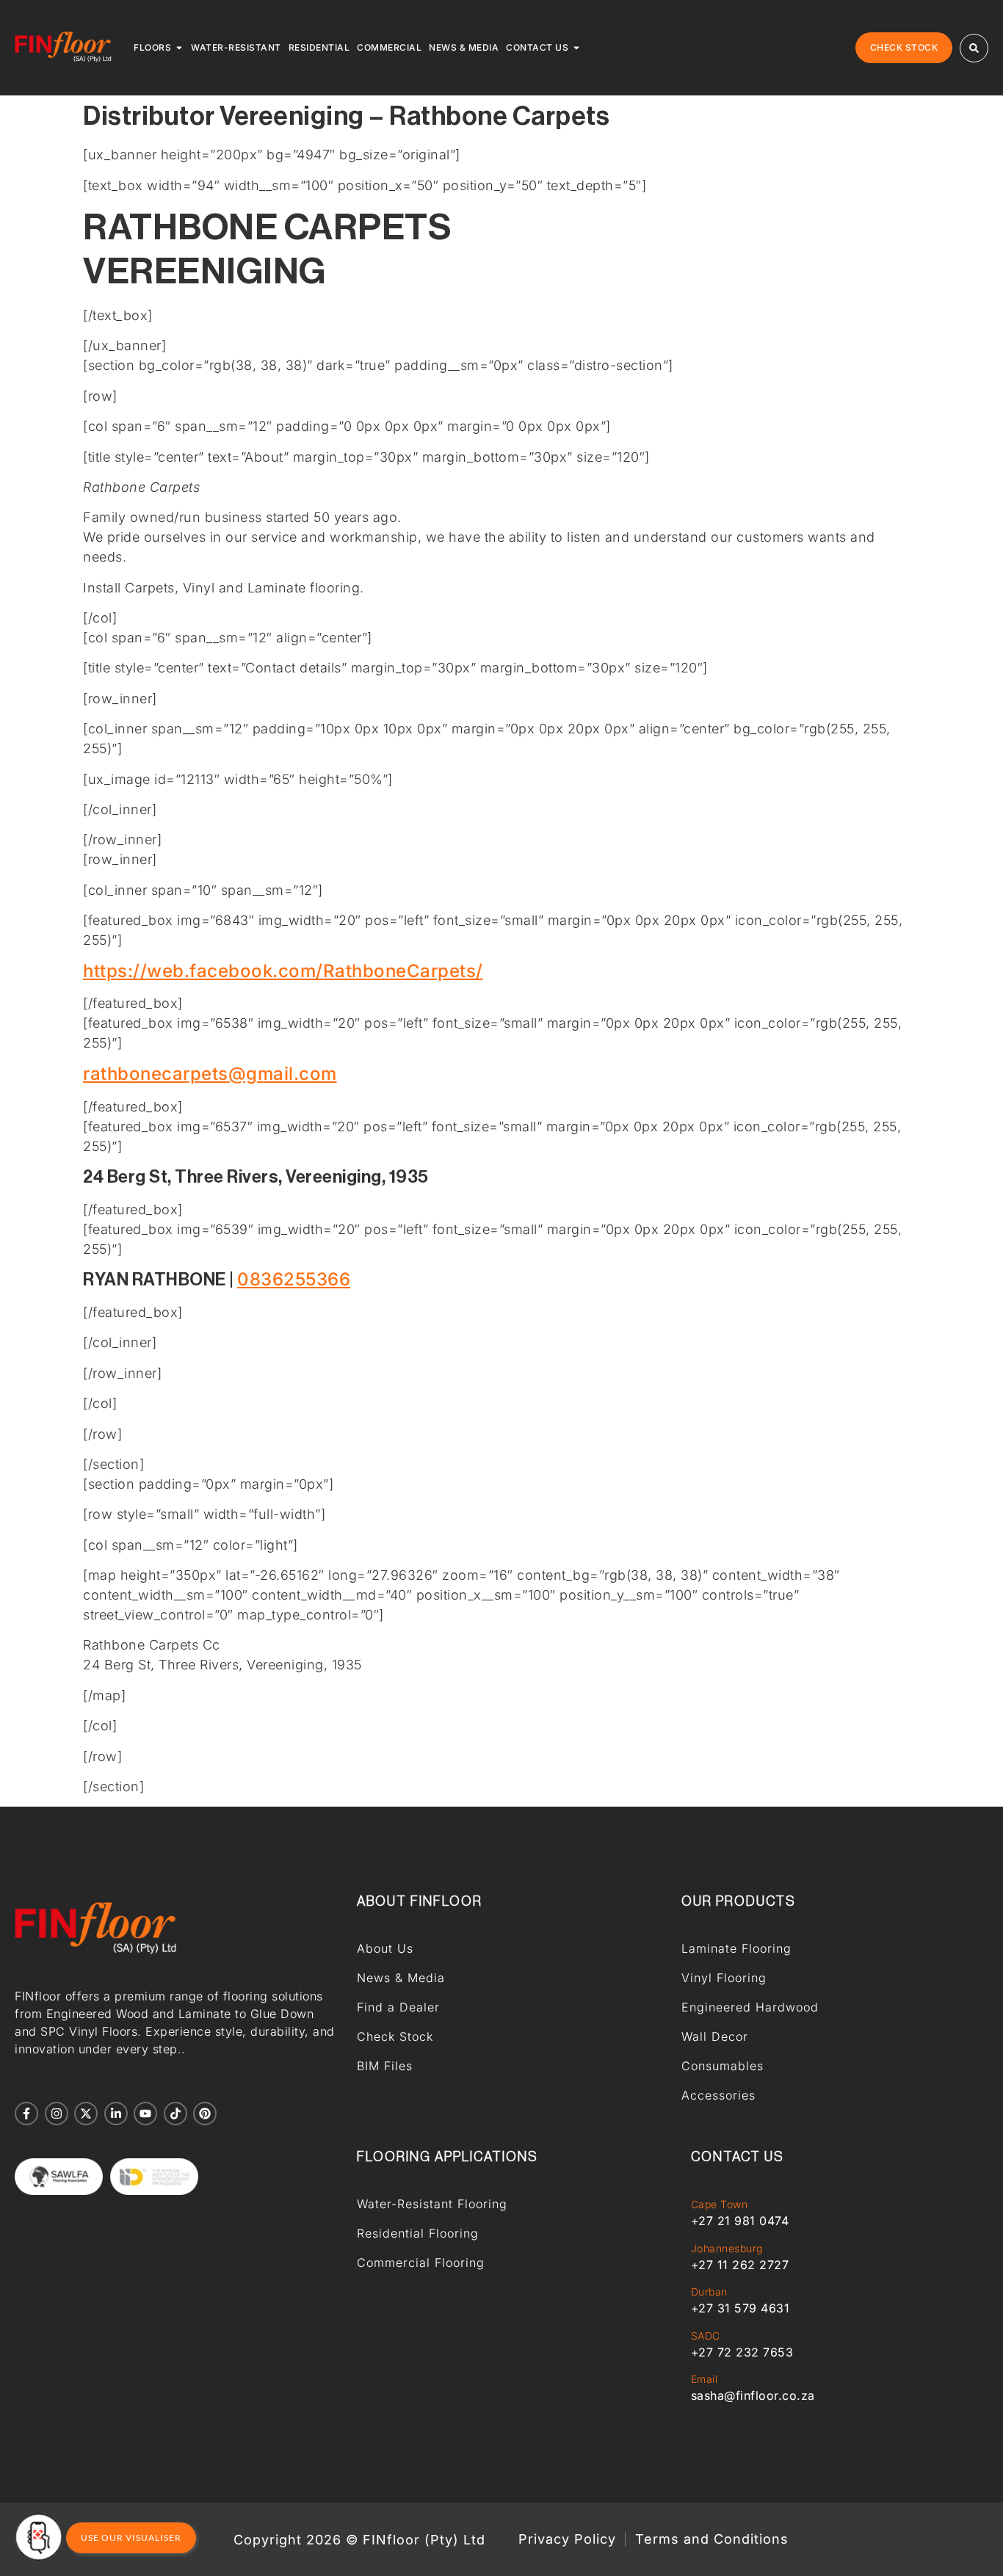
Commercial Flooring (421, 2263)
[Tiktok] (175, 2114)
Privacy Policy (567, 2539)
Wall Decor (715, 2036)
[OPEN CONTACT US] (576, 48)
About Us (385, 1948)
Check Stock (395, 2036)
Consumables (723, 2066)
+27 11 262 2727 (740, 2265)
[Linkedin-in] (116, 2114)
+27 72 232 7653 (742, 2352)
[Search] (974, 48)
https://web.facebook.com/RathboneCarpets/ (283, 971)
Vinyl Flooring (724, 1978)
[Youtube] (145, 2114)
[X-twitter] (86, 2114)
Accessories (718, 2095)
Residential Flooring (418, 2233)
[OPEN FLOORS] (179, 48)
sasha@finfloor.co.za (753, 2395)
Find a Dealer (398, 2007)
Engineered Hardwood (750, 2007)
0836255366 (294, 1279)
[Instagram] (57, 2114)
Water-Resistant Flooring (432, 2204)
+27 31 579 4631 (741, 2308)
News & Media (401, 1978)
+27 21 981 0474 (740, 2221)
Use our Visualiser (131, 2537)
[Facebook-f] (26, 2114)
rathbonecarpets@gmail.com (210, 1074)
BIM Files (385, 2066)
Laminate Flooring (736, 1948)
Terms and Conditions (712, 2539)
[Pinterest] (205, 2114)
